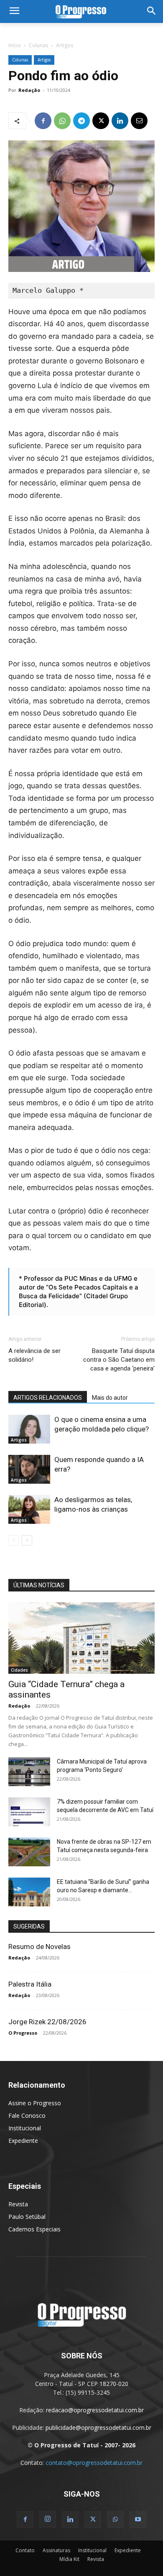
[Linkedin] (120, 121)
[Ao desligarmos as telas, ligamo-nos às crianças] (29, 1509)
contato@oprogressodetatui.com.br (94, 2463)
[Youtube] (138, 2520)
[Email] (139, 121)
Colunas (38, 45)
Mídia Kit (69, 2559)
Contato (25, 2550)
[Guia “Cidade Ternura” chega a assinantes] (81, 1638)
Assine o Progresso (35, 2103)
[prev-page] (14, 1540)
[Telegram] (81, 121)
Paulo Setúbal (27, 2217)
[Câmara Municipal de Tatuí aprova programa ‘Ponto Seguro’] (29, 1772)
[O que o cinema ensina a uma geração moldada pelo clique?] (29, 1429)
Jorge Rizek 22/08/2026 (47, 2022)
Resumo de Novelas (39, 1947)
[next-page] (27, 1540)
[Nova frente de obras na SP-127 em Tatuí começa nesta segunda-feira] (29, 1852)
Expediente (23, 2141)
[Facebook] (43, 121)
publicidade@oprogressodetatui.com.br (98, 2428)
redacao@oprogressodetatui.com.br (95, 2410)
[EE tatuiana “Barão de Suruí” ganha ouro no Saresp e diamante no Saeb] (29, 1892)
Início (15, 45)
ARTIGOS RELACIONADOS (48, 1398)
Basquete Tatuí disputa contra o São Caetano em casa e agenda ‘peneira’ (119, 1360)
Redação (29, 90)
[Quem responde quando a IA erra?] (29, 1469)
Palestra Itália (30, 1984)
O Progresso (23, 2033)
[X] (101, 121)
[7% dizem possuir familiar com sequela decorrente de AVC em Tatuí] (29, 1812)
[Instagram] (48, 2519)
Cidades (19, 1670)
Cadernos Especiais (34, 2229)
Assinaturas (56, 2550)
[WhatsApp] (62, 121)
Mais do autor (110, 1398)
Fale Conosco (27, 2115)
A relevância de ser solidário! (34, 1355)
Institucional (25, 2128)
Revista (18, 2204)
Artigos (65, 45)
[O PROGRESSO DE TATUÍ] (81, 11)
